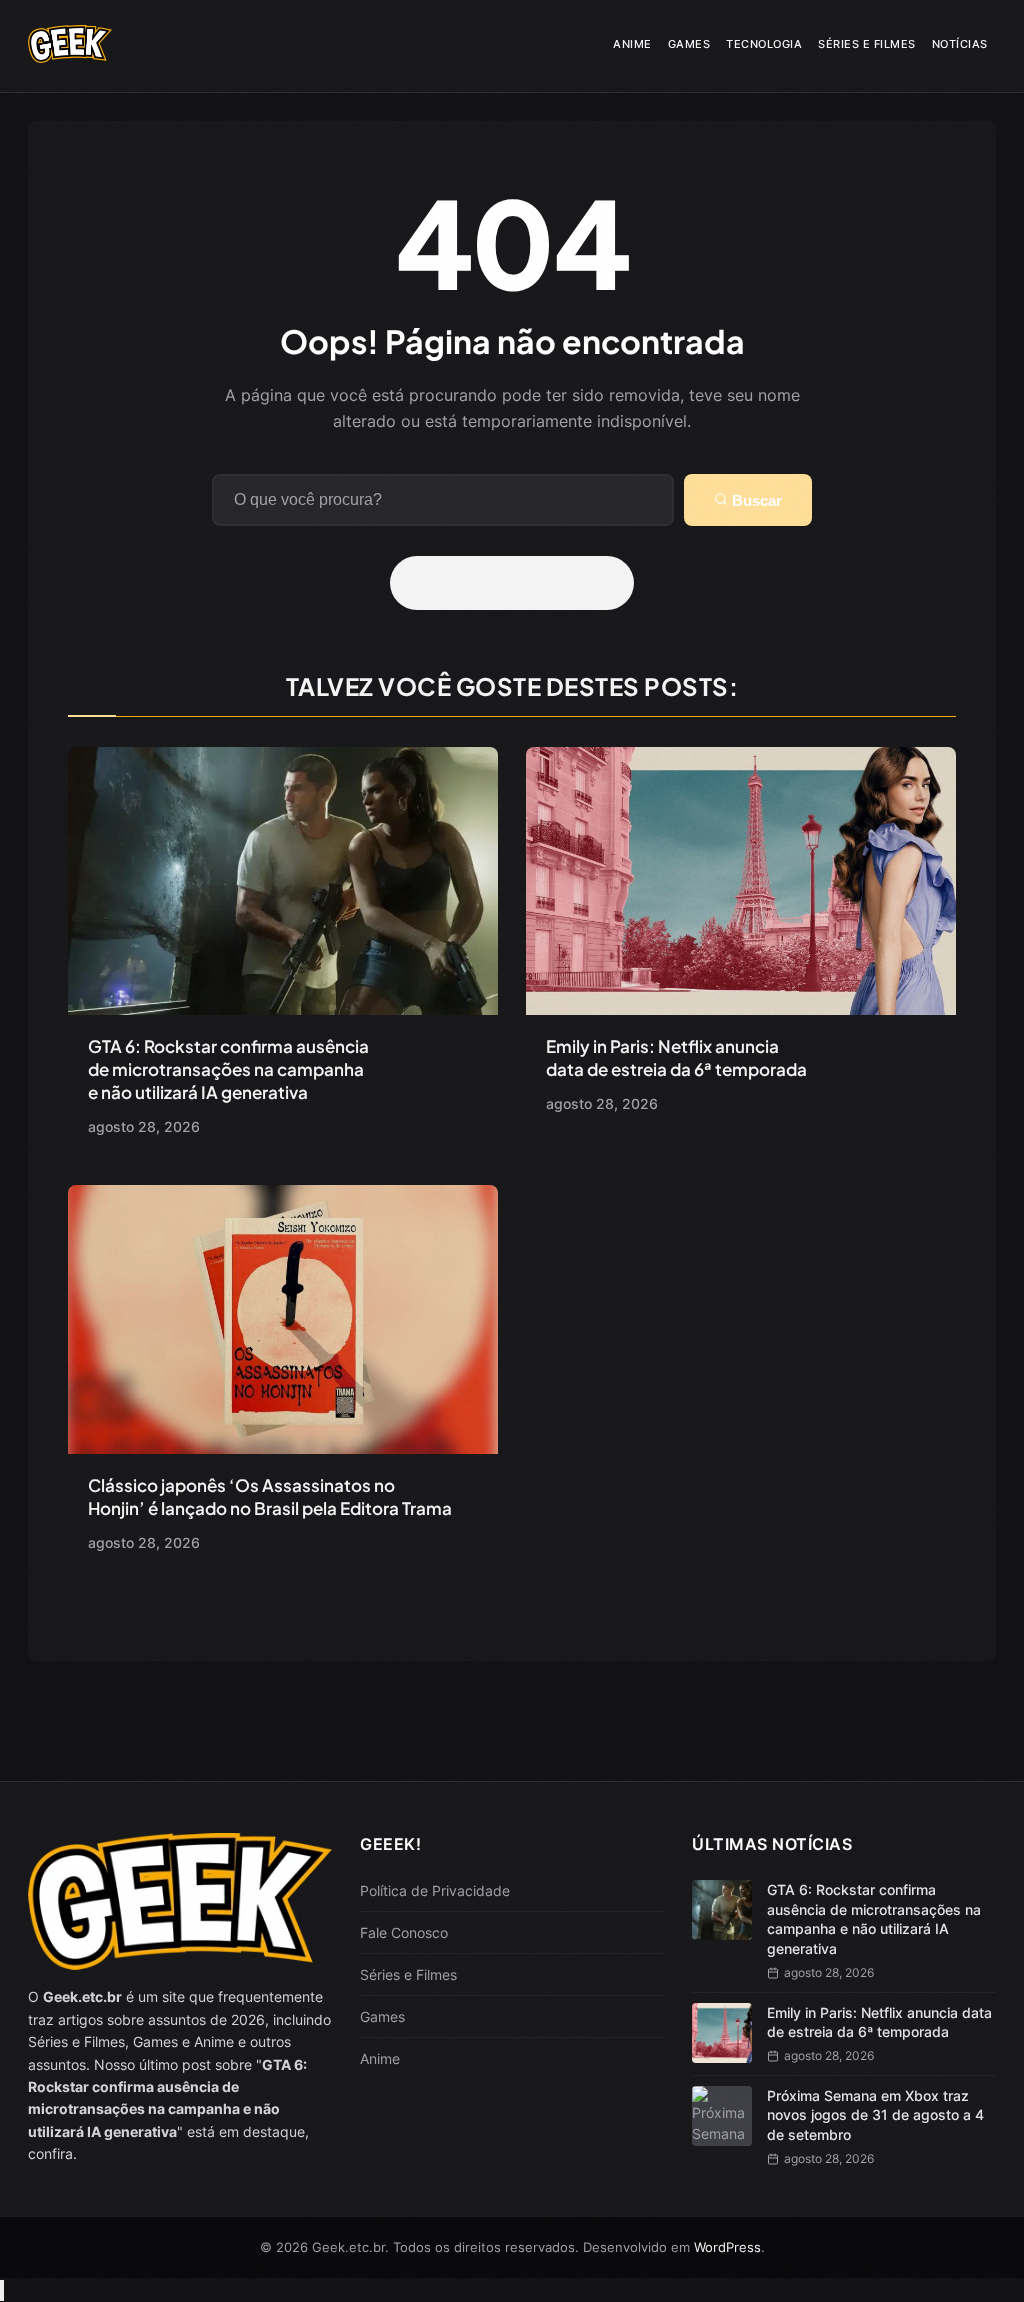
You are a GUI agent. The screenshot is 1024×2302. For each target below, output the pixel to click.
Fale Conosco (404, 1932)
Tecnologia (764, 44)
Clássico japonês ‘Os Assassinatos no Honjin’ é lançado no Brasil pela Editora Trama (270, 1496)
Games (689, 44)
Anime (632, 44)
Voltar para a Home (519, 583)
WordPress (727, 2247)
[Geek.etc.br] (70, 56)
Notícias (960, 44)
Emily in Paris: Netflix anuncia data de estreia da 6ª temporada (676, 1057)
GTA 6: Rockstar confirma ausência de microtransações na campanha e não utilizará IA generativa (228, 1069)
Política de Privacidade (435, 1890)
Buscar (755, 500)
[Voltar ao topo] (2, 2290)
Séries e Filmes (867, 44)
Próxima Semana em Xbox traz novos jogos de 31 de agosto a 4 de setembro (875, 2115)
